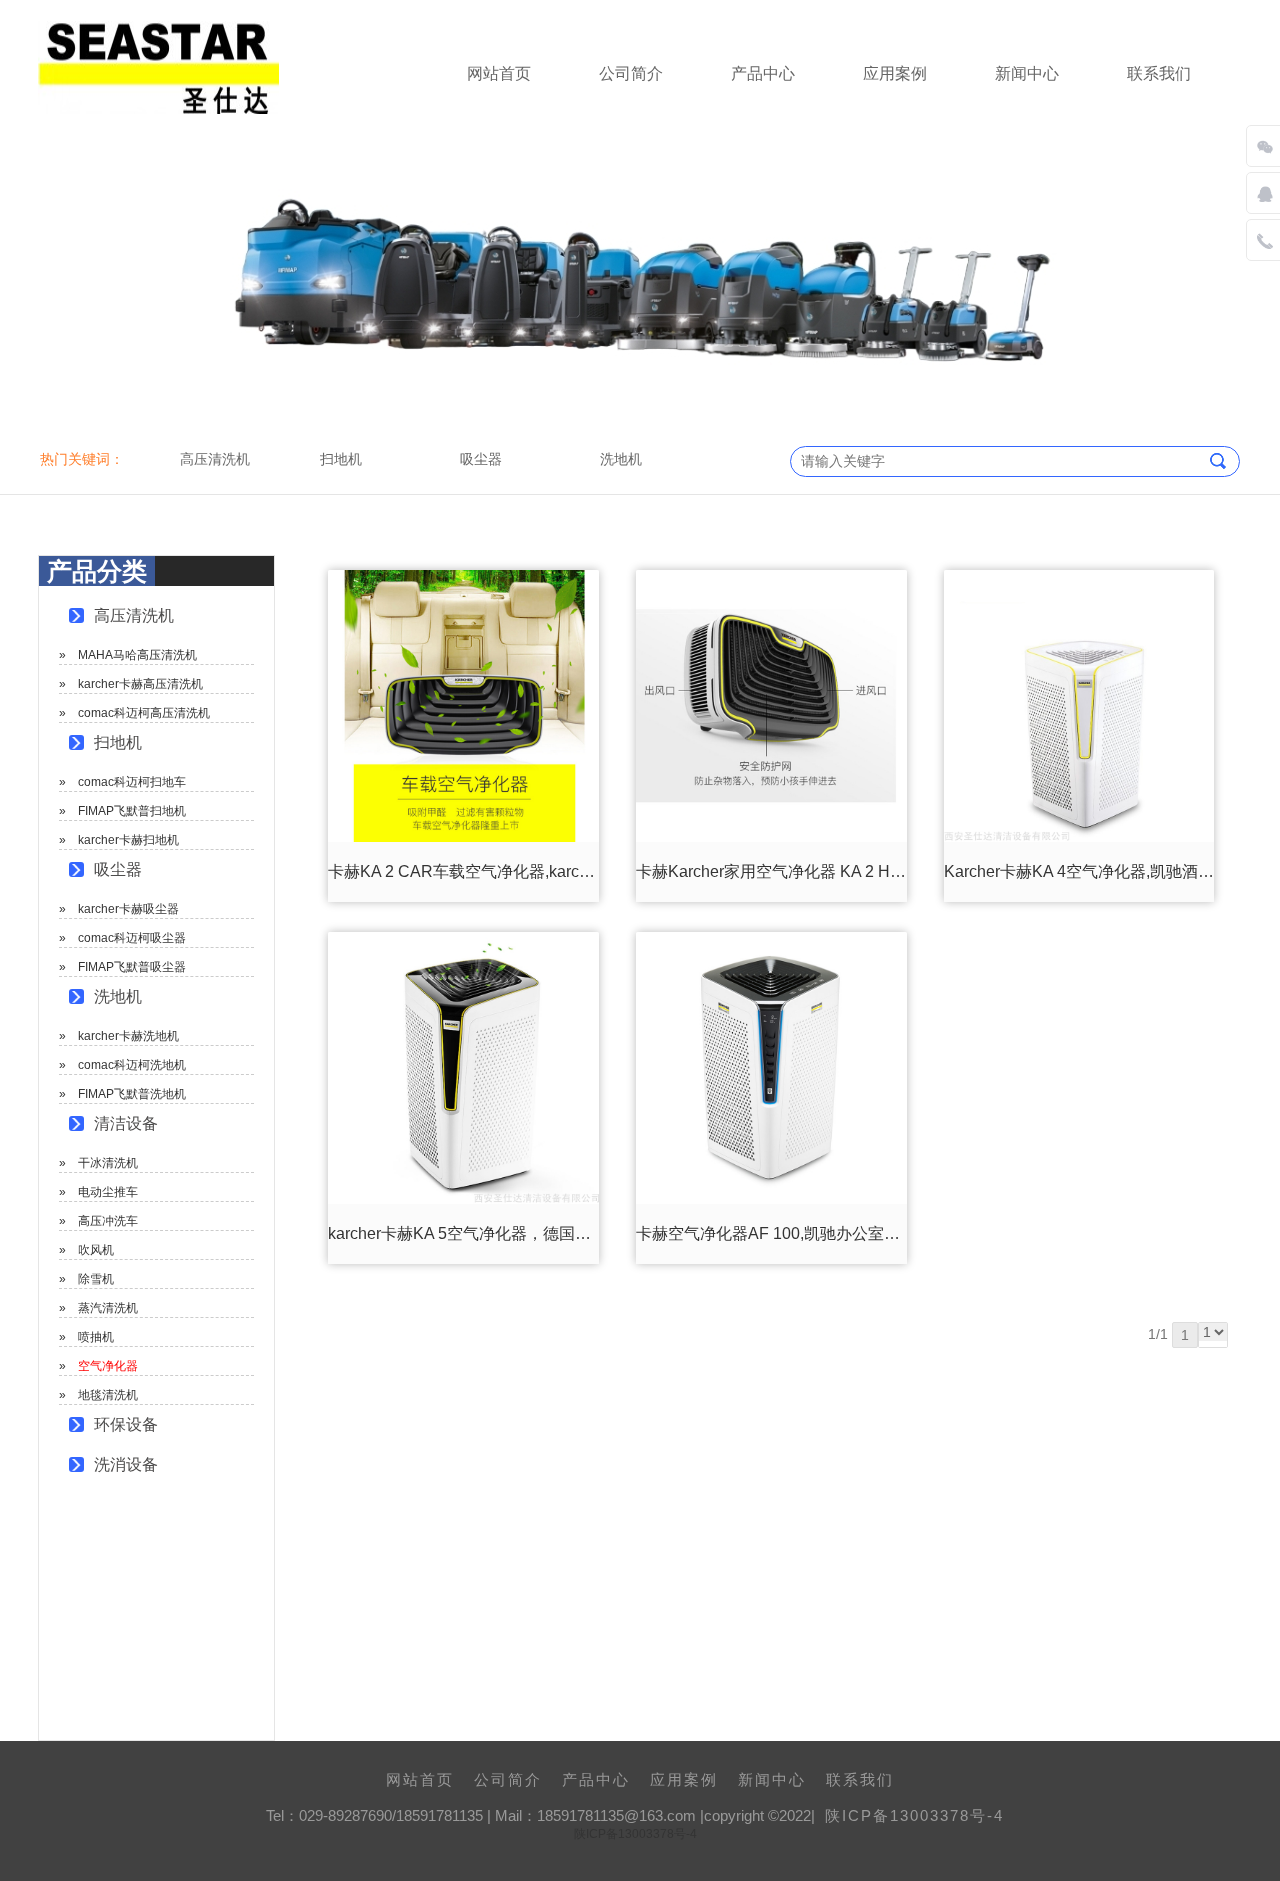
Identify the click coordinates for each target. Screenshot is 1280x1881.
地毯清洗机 (108, 1395)
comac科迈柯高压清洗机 (144, 713)
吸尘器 (118, 869)
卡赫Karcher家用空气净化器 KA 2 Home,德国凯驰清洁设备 (844, 871)
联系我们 (1159, 73)
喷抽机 (96, 1337)
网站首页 (499, 73)
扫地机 (118, 742)
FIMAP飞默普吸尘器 (132, 967)
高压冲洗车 (108, 1221)
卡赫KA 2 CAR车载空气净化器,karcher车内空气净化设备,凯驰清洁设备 (579, 871)
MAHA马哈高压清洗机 (137, 655)
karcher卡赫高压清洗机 (140, 684)
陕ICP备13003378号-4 (914, 1815)
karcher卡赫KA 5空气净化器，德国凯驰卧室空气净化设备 (531, 1233)
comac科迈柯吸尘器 (132, 938)
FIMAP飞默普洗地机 (132, 1094)
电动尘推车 (108, 1192)
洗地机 (118, 996)
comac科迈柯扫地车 (132, 782)
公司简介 (631, 73)
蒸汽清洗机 (108, 1308)
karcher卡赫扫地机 (128, 840)
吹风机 (96, 1250)
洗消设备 (126, 1464)
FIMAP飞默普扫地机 (132, 811)
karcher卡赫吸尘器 (128, 909)
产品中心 (763, 73)
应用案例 (895, 73)
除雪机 (96, 1279)
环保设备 (126, 1424)
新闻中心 (1027, 73)
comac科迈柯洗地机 (132, 1065)
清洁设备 (126, 1123)
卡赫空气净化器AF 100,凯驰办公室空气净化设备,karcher (836, 1233)
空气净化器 (108, 1366)
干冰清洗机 (108, 1163)
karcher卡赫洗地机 (128, 1036)
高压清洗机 (134, 615)
